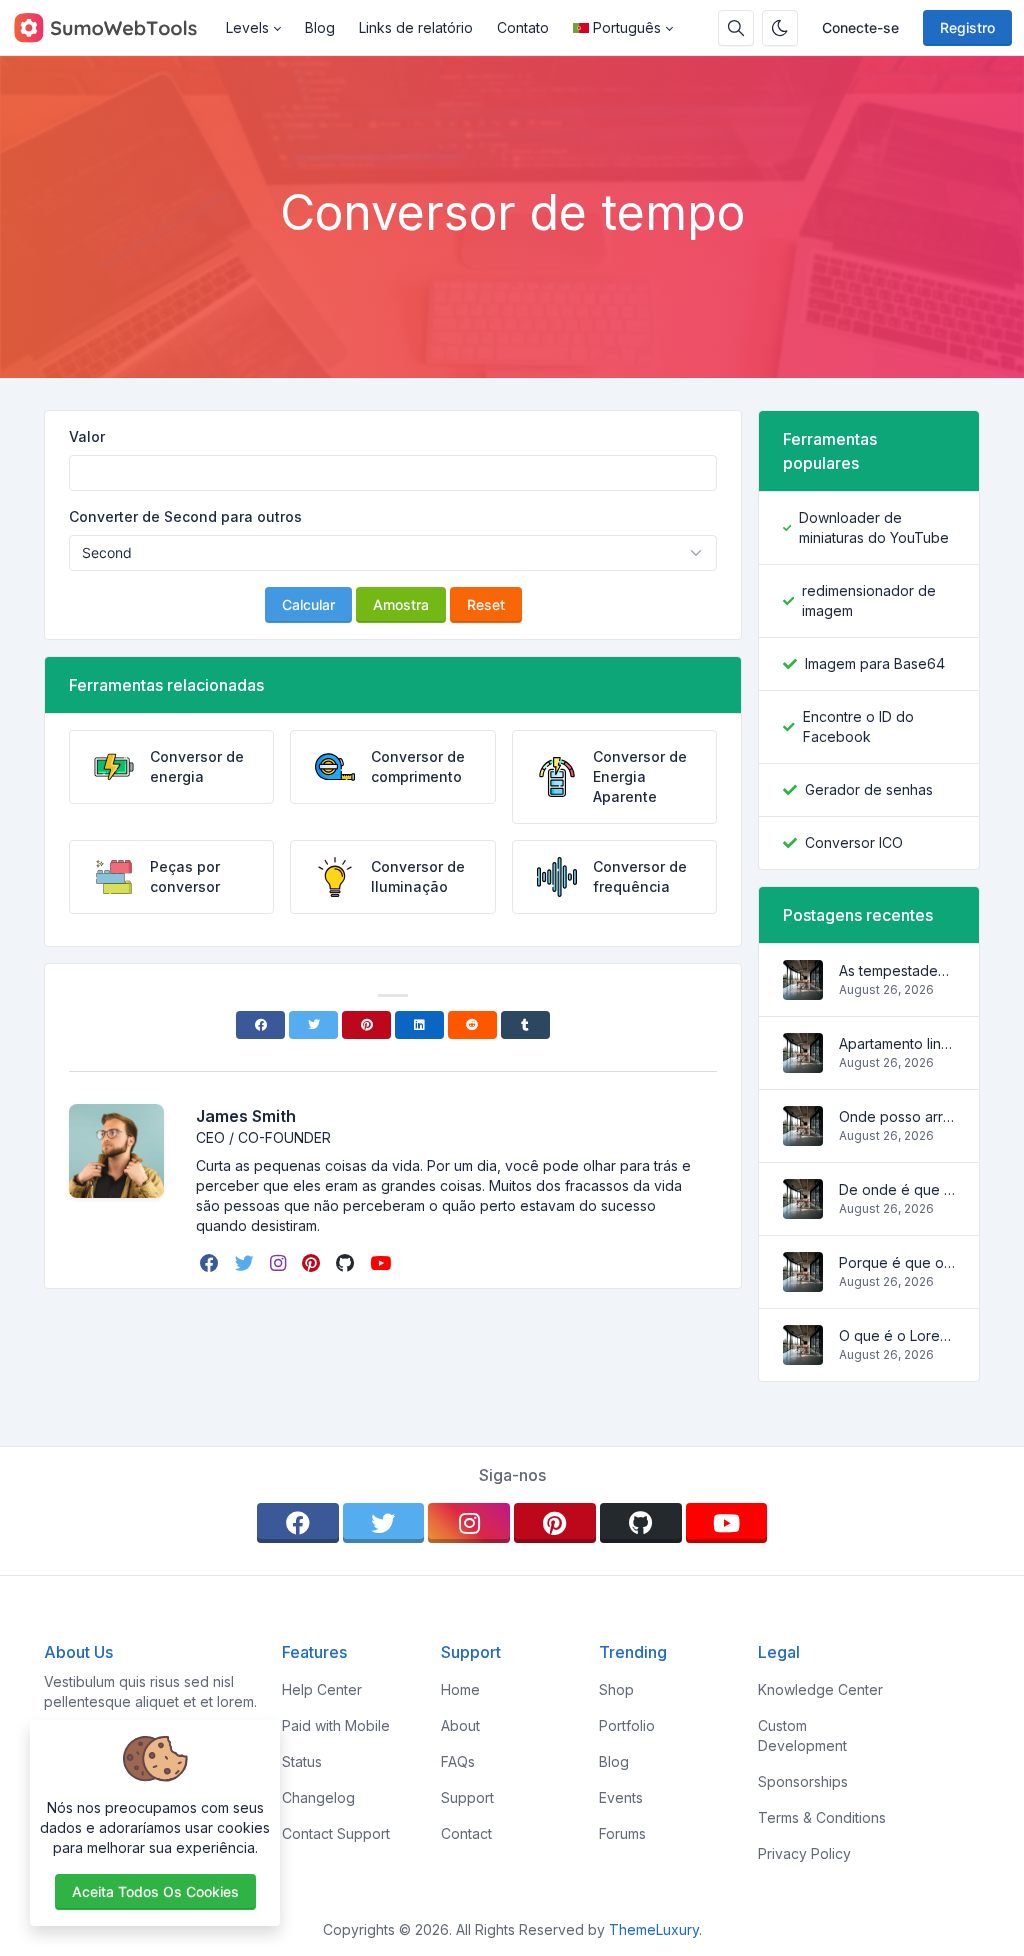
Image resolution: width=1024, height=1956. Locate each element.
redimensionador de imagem (869, 600)
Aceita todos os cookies (155, 1891)
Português (627, 27)
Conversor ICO (854, 842)
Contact (466, 1833)
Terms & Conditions (822, 1817)
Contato (523, 27)
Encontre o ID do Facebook (858, 726)
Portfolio (627, 1725)
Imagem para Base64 (875, 663)
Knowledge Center (820, 1689)
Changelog (318, 1797)
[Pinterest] (366, 1025)
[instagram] (280, 1263)
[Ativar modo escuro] (780, 28)
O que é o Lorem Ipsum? (897, 1335)
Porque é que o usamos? (897, 1262)
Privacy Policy (804, 1853)
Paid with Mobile (336, 1725)
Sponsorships (803, 1781)
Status (302, 1761)
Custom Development (802, 1735)
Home (460, 1689)
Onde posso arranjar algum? (897, 1116)
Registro (967, 27)
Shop (616, 1689)
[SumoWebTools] (113, 28)
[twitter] (246, 1263)
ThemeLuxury (654, 1929)
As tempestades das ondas (897, 970)
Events (621, 1797)
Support (467, 1797)
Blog (320, 27)
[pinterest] (313, 1263)
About (460, 1725)
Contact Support (336, 1833)
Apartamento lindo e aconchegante (897, 1043)
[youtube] (382, 1263)
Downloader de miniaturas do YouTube (874, 527)
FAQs (458, 1761)
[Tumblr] (525, 1025)
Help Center (322, 1689)
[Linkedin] (419, 1025)
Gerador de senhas (869, 789)
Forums (622, 1833)
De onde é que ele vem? (897, 1189)
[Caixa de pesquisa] (736, 28)
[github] (347, 1263)
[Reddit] (472, 1025)
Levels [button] (247, 27)
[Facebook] (260, 1025)
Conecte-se (860, 27)
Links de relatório (416, 27)
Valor (87, 436)
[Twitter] (313, 1025)
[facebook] (211, 1263)
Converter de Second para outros (185, 516)
